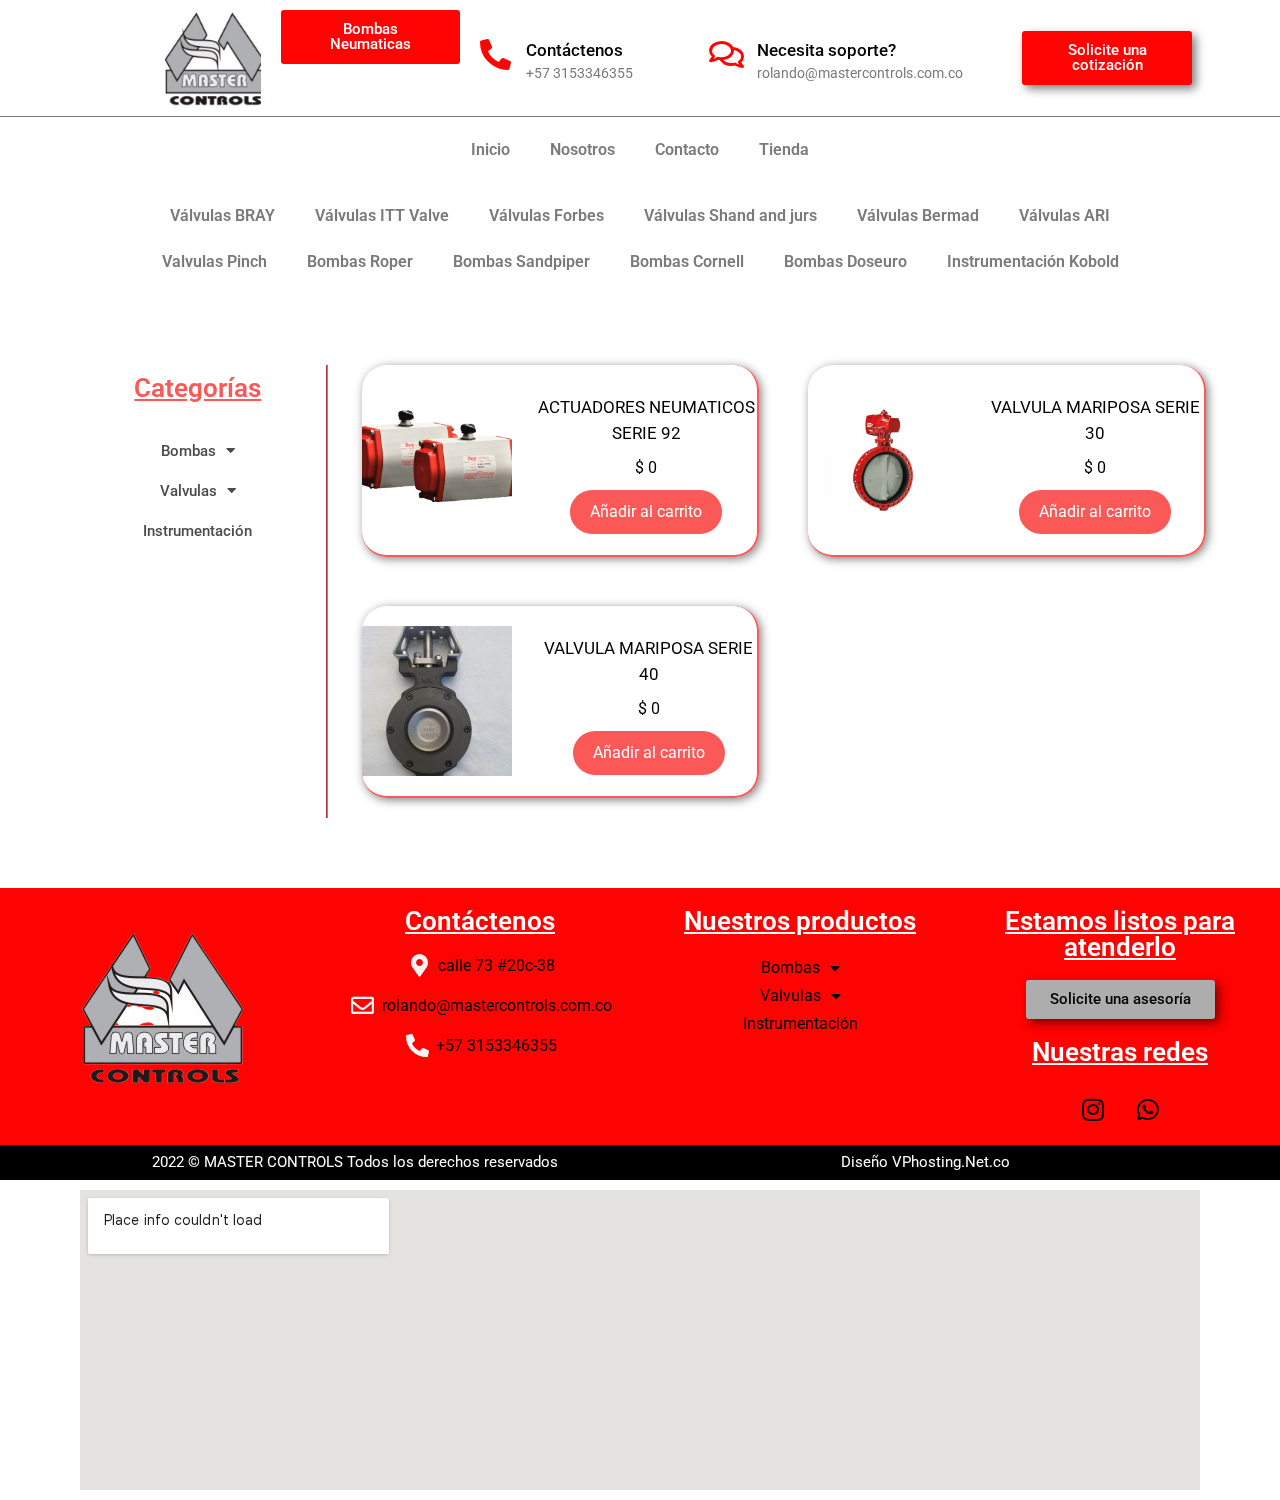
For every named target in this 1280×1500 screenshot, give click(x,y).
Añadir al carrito (646, 511)
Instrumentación (197, 531)
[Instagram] (1093, 1110)
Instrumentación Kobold (1033, 261)
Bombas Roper (360, 261)
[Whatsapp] (1148, 1110)
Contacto (687, 149)
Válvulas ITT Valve (382, 215)
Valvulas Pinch (214, 261)
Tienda (784, 149)
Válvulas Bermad (918, 215)
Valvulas (188, 491)
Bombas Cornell (687, 261)
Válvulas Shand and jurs (730, 215)
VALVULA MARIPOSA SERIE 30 (1095, 420)
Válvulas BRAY (222, 215)
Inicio (490, 149)
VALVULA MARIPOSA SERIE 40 (648, 661)
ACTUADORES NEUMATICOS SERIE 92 (646, 420)
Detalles (436, 459)
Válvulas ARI (1064, 215)
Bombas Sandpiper (521, 261)
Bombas (188, 451)
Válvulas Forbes (546, 215)
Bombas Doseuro (845, 261)
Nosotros (582, 149)
